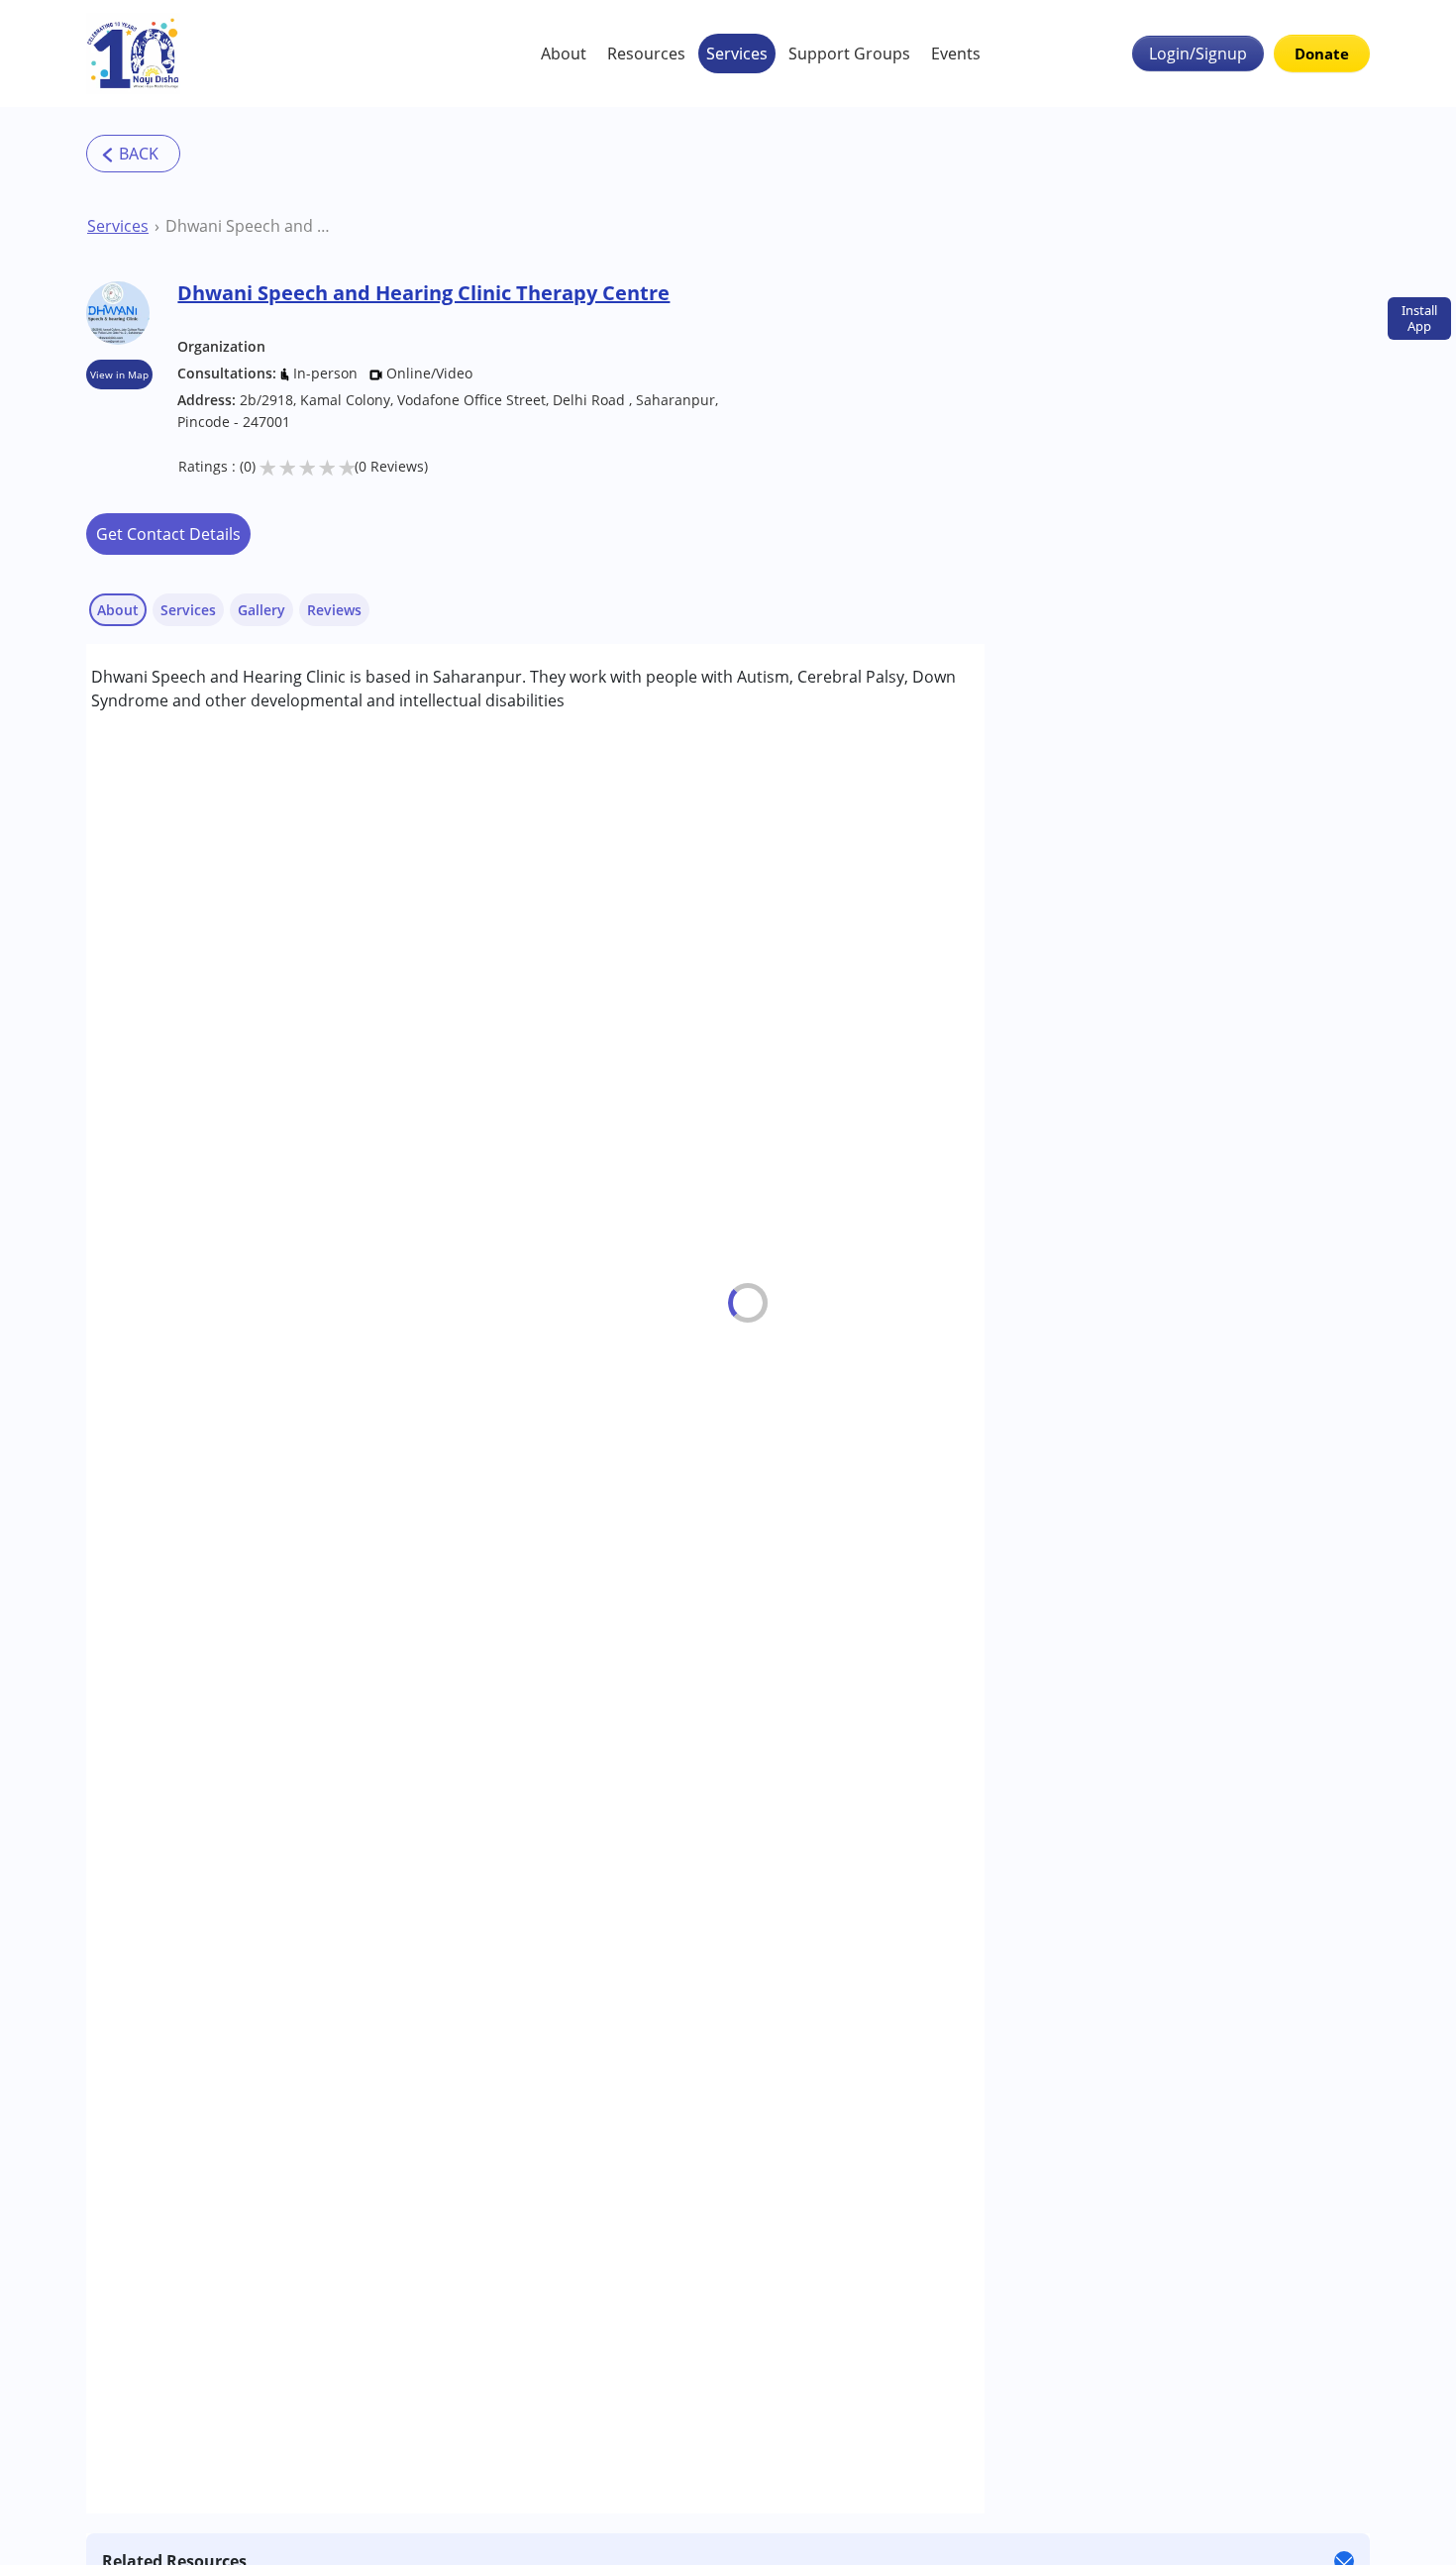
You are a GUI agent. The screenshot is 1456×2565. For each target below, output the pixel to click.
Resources (646, 53)
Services (737, 53)
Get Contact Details (168, 534)
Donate (1322, 53)
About (564, 53)
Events (956, 53)
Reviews (334, 610)
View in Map (119, 374)
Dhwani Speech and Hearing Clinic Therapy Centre (252, 226)
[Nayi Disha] (133, 53)
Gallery (261, 610)
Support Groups (849, 53)
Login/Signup (1198, 53)
